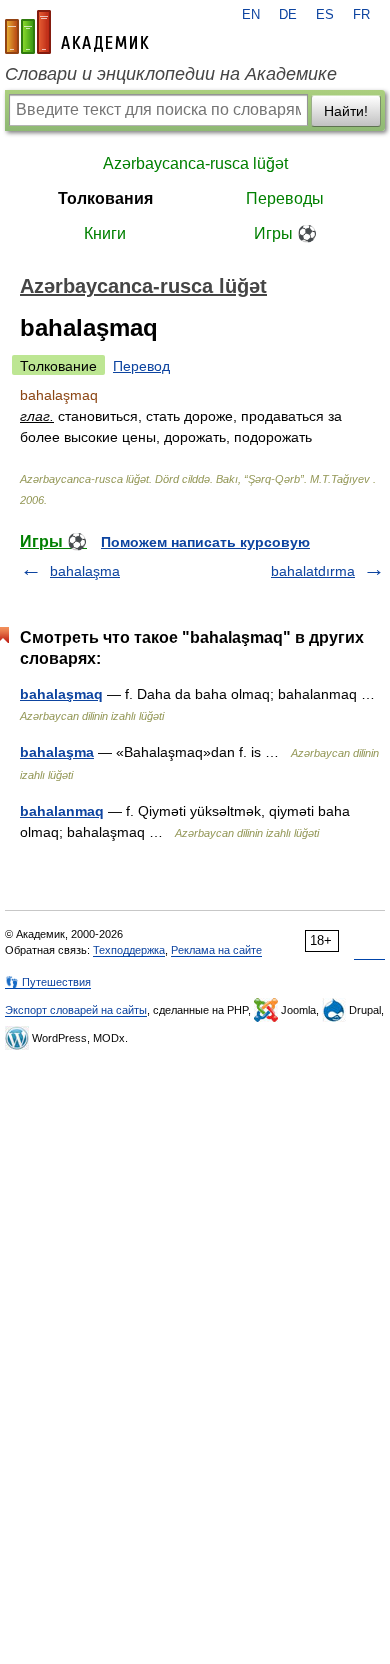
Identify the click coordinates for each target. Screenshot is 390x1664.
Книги (105, 233)
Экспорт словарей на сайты (76, 1010)
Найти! (346, 111)
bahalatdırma (313, 571)
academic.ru (77, 32)
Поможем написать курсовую (205, 542)
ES (325, 15)
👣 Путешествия (48, 982)
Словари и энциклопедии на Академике (171, 74)
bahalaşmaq (61, 694)
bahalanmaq (62, 811)
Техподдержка (129, 950)
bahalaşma (85, 571)
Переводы (285, 198)
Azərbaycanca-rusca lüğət (195, 163)
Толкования (105, 198)
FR (361, 15)
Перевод (141, 366)
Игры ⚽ (285, 233)
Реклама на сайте (216, 950)
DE (288, 15)
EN (251, 15)
